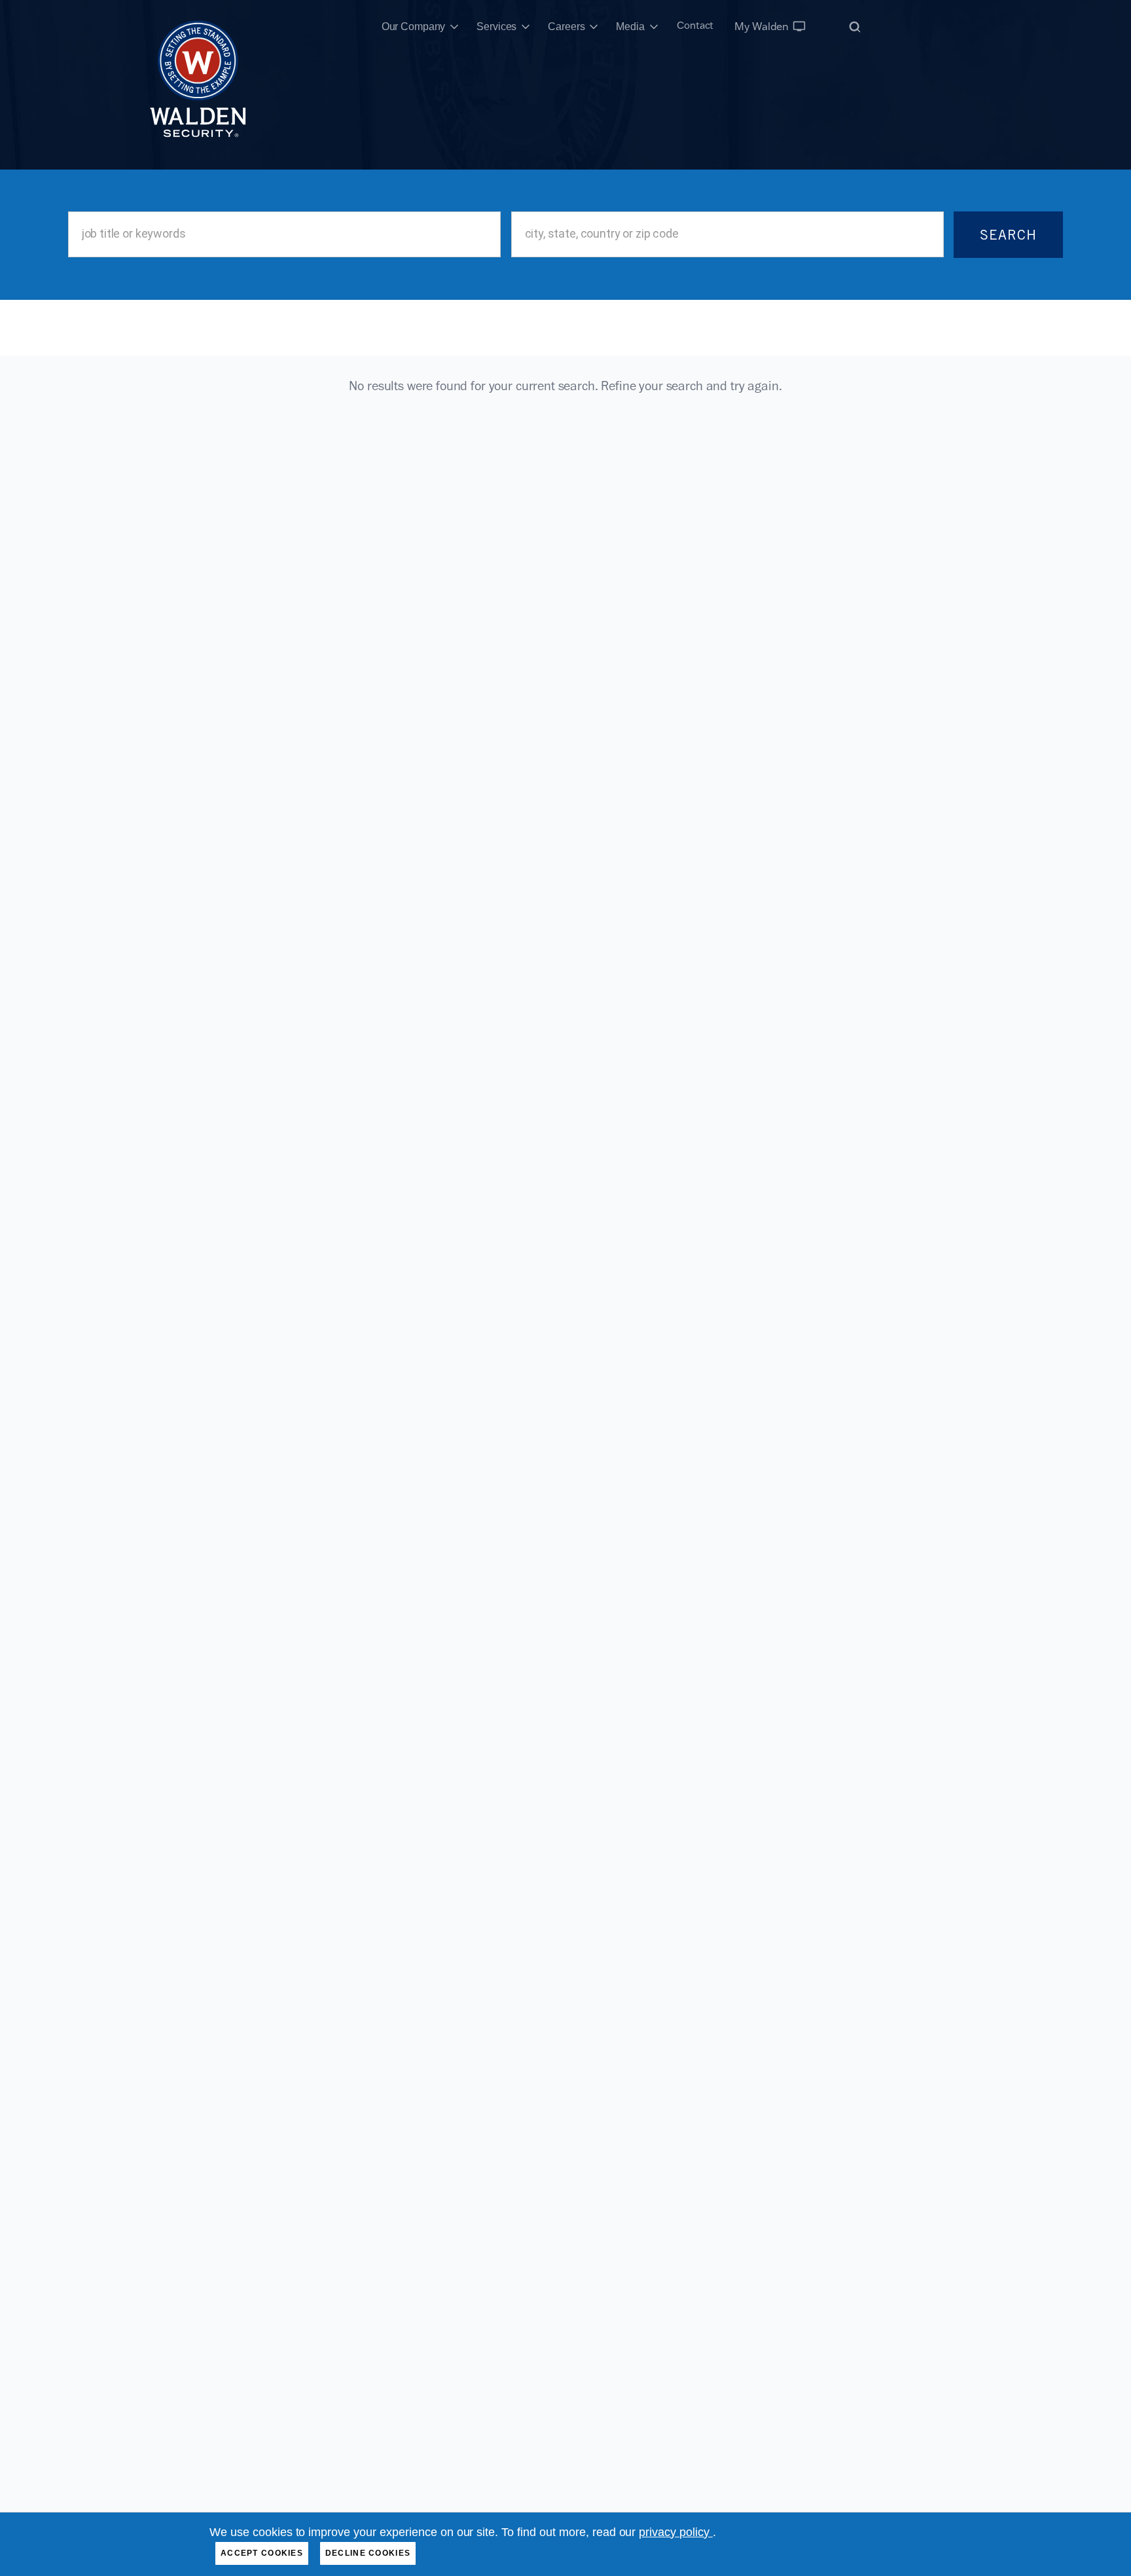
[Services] (526, 27)
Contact (695, 25)
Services (496, 27)
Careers (566, 27)
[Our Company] (454, 27)
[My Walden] (799, 26)
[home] (198, 27)
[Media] (654, 27)
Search (1008, 235)
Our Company (414, 27)
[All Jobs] (855, 27)
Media (630, 27)
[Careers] (594, 27)
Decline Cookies (368, 2553)
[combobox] (285, 234)
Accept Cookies (262, 2553)
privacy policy (676, 2532)
